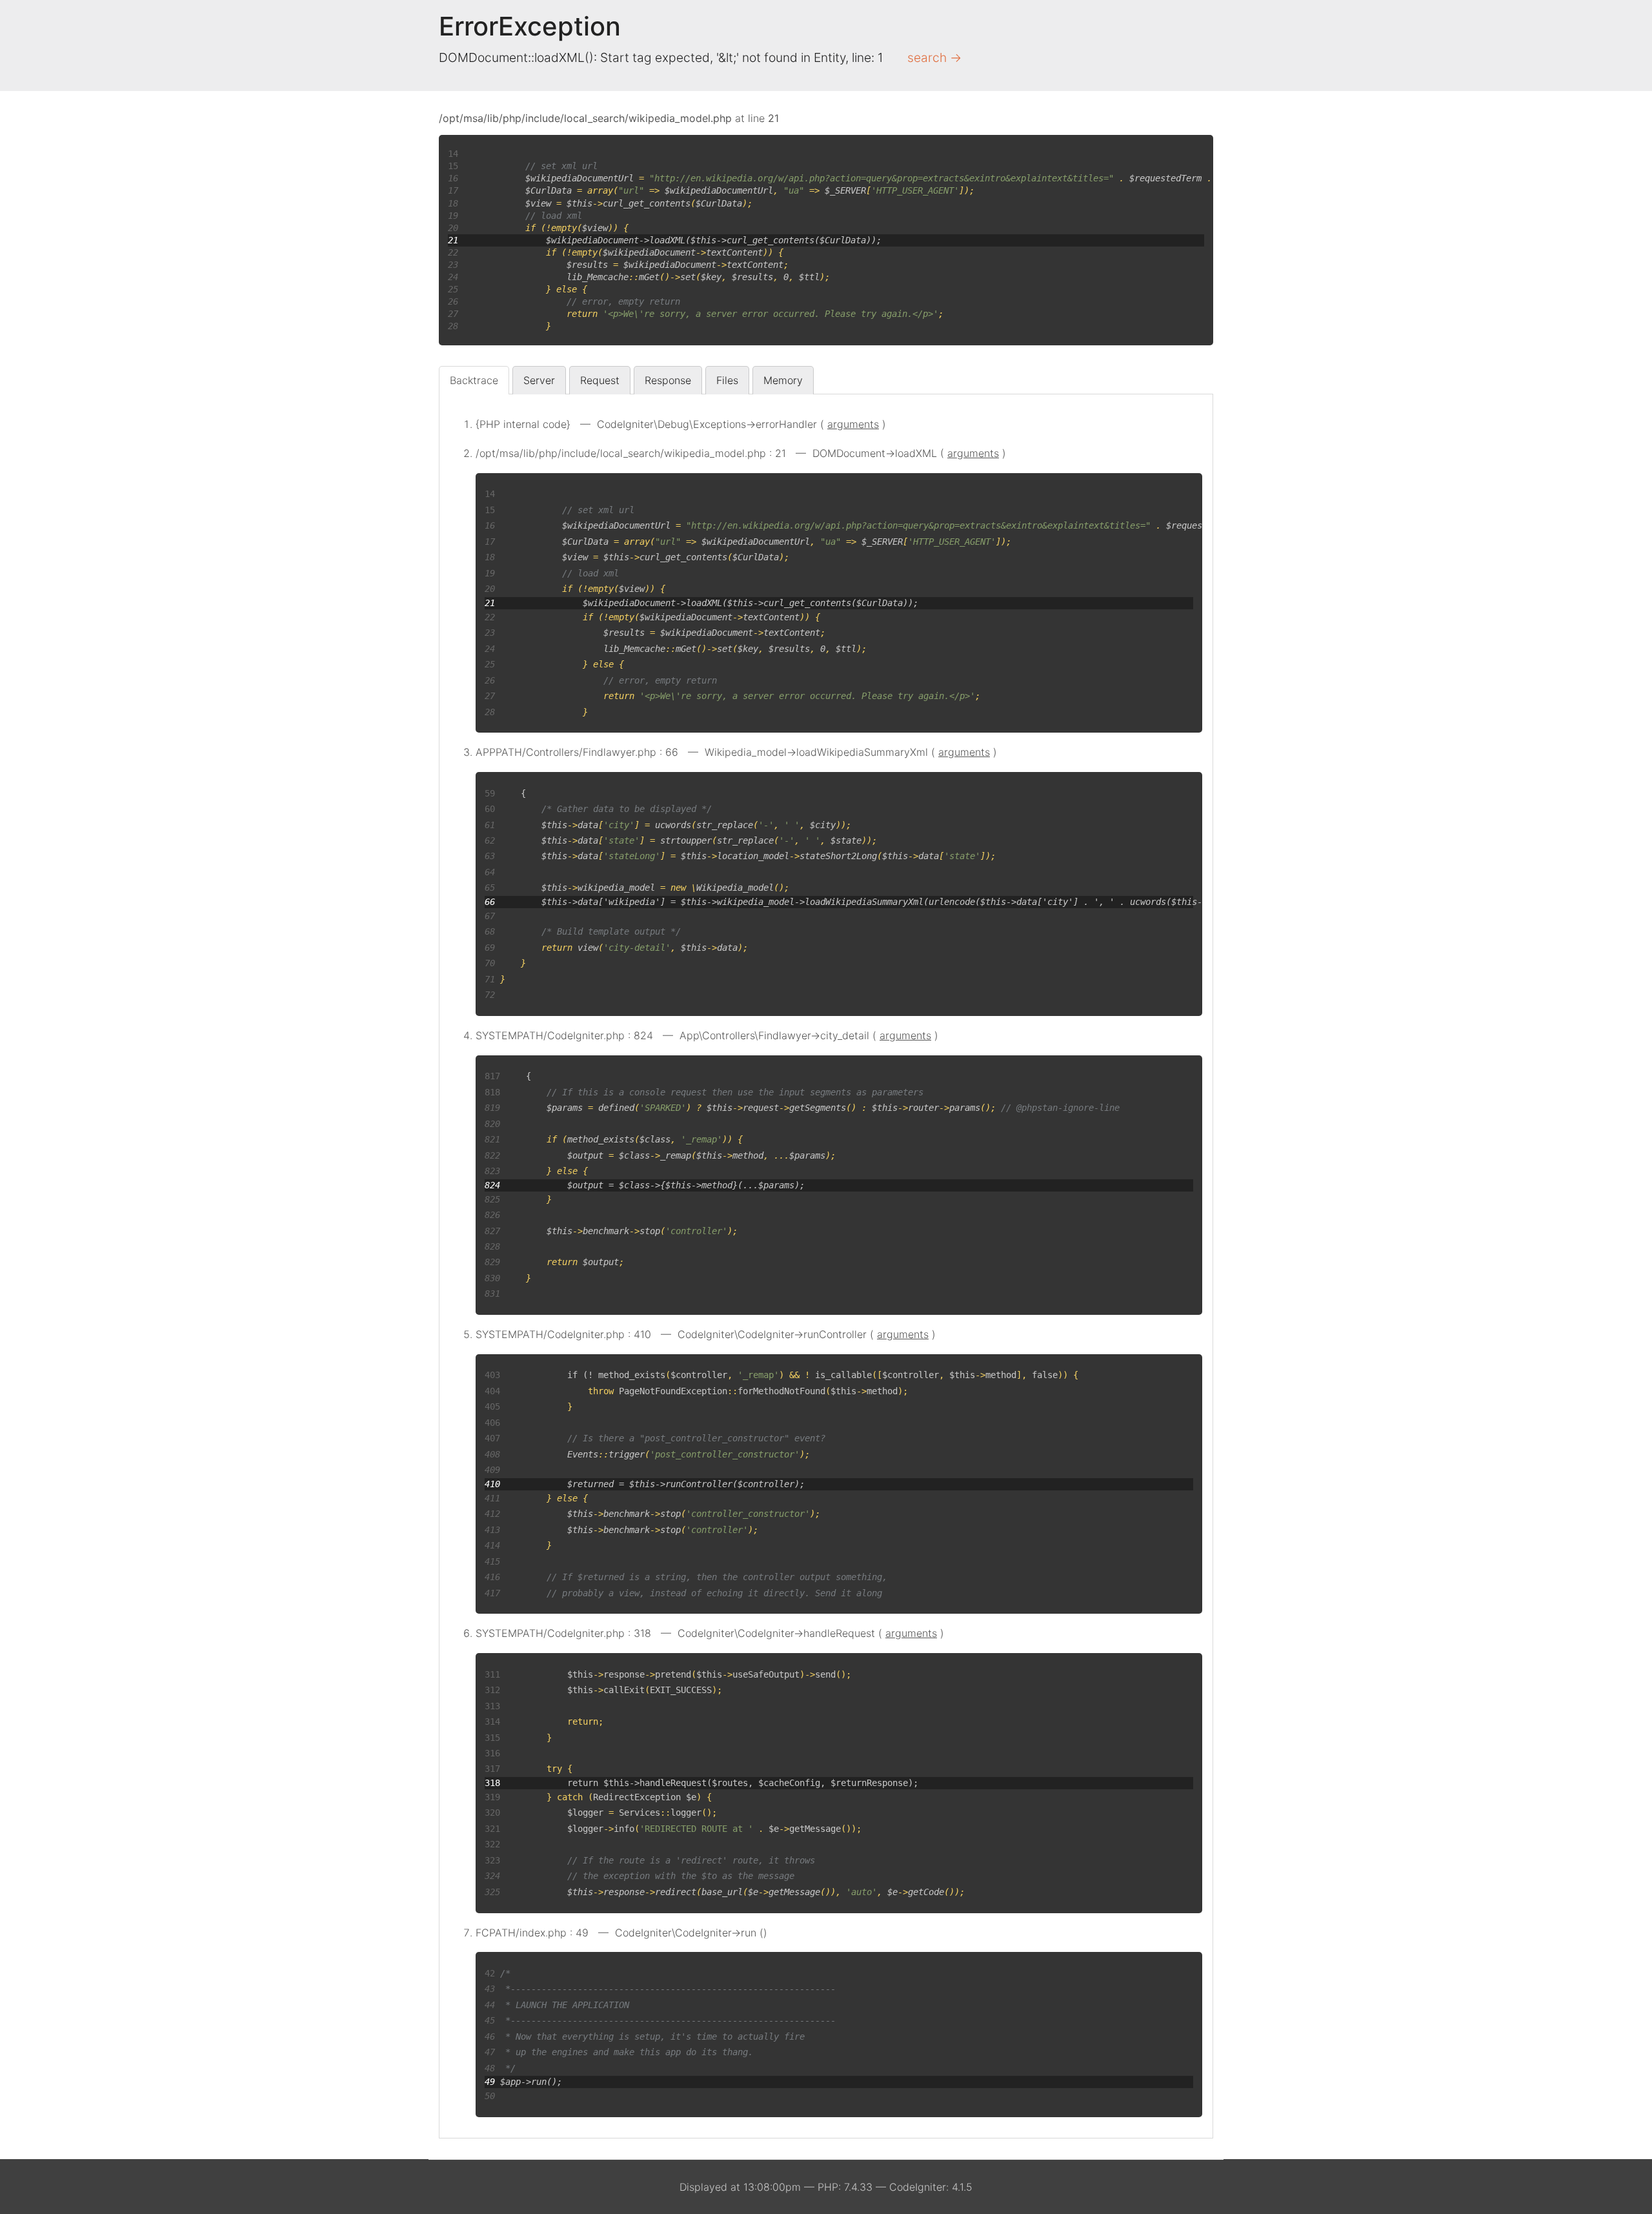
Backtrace (474, 380)
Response (668, 380)
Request (600, 380)
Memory (783, 380)
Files (727, 380)
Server (539, 380)
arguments (853, 424)
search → (934, 57)
